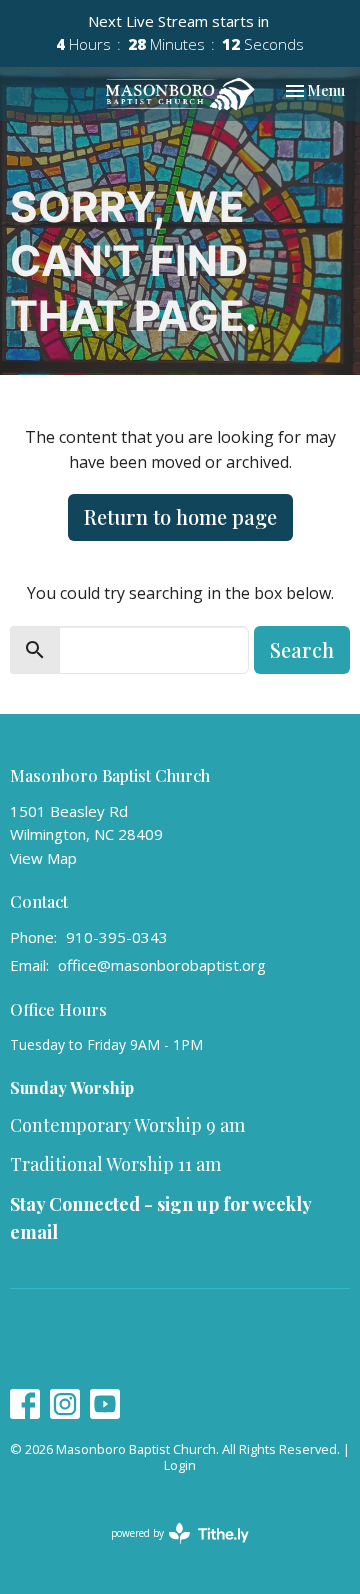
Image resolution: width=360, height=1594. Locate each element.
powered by (169, 1550)
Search (302, 649)
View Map (43, 858)
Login (180, 1465)
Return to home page (180, 516)
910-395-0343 (117, 937)
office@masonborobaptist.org (162, 965)
